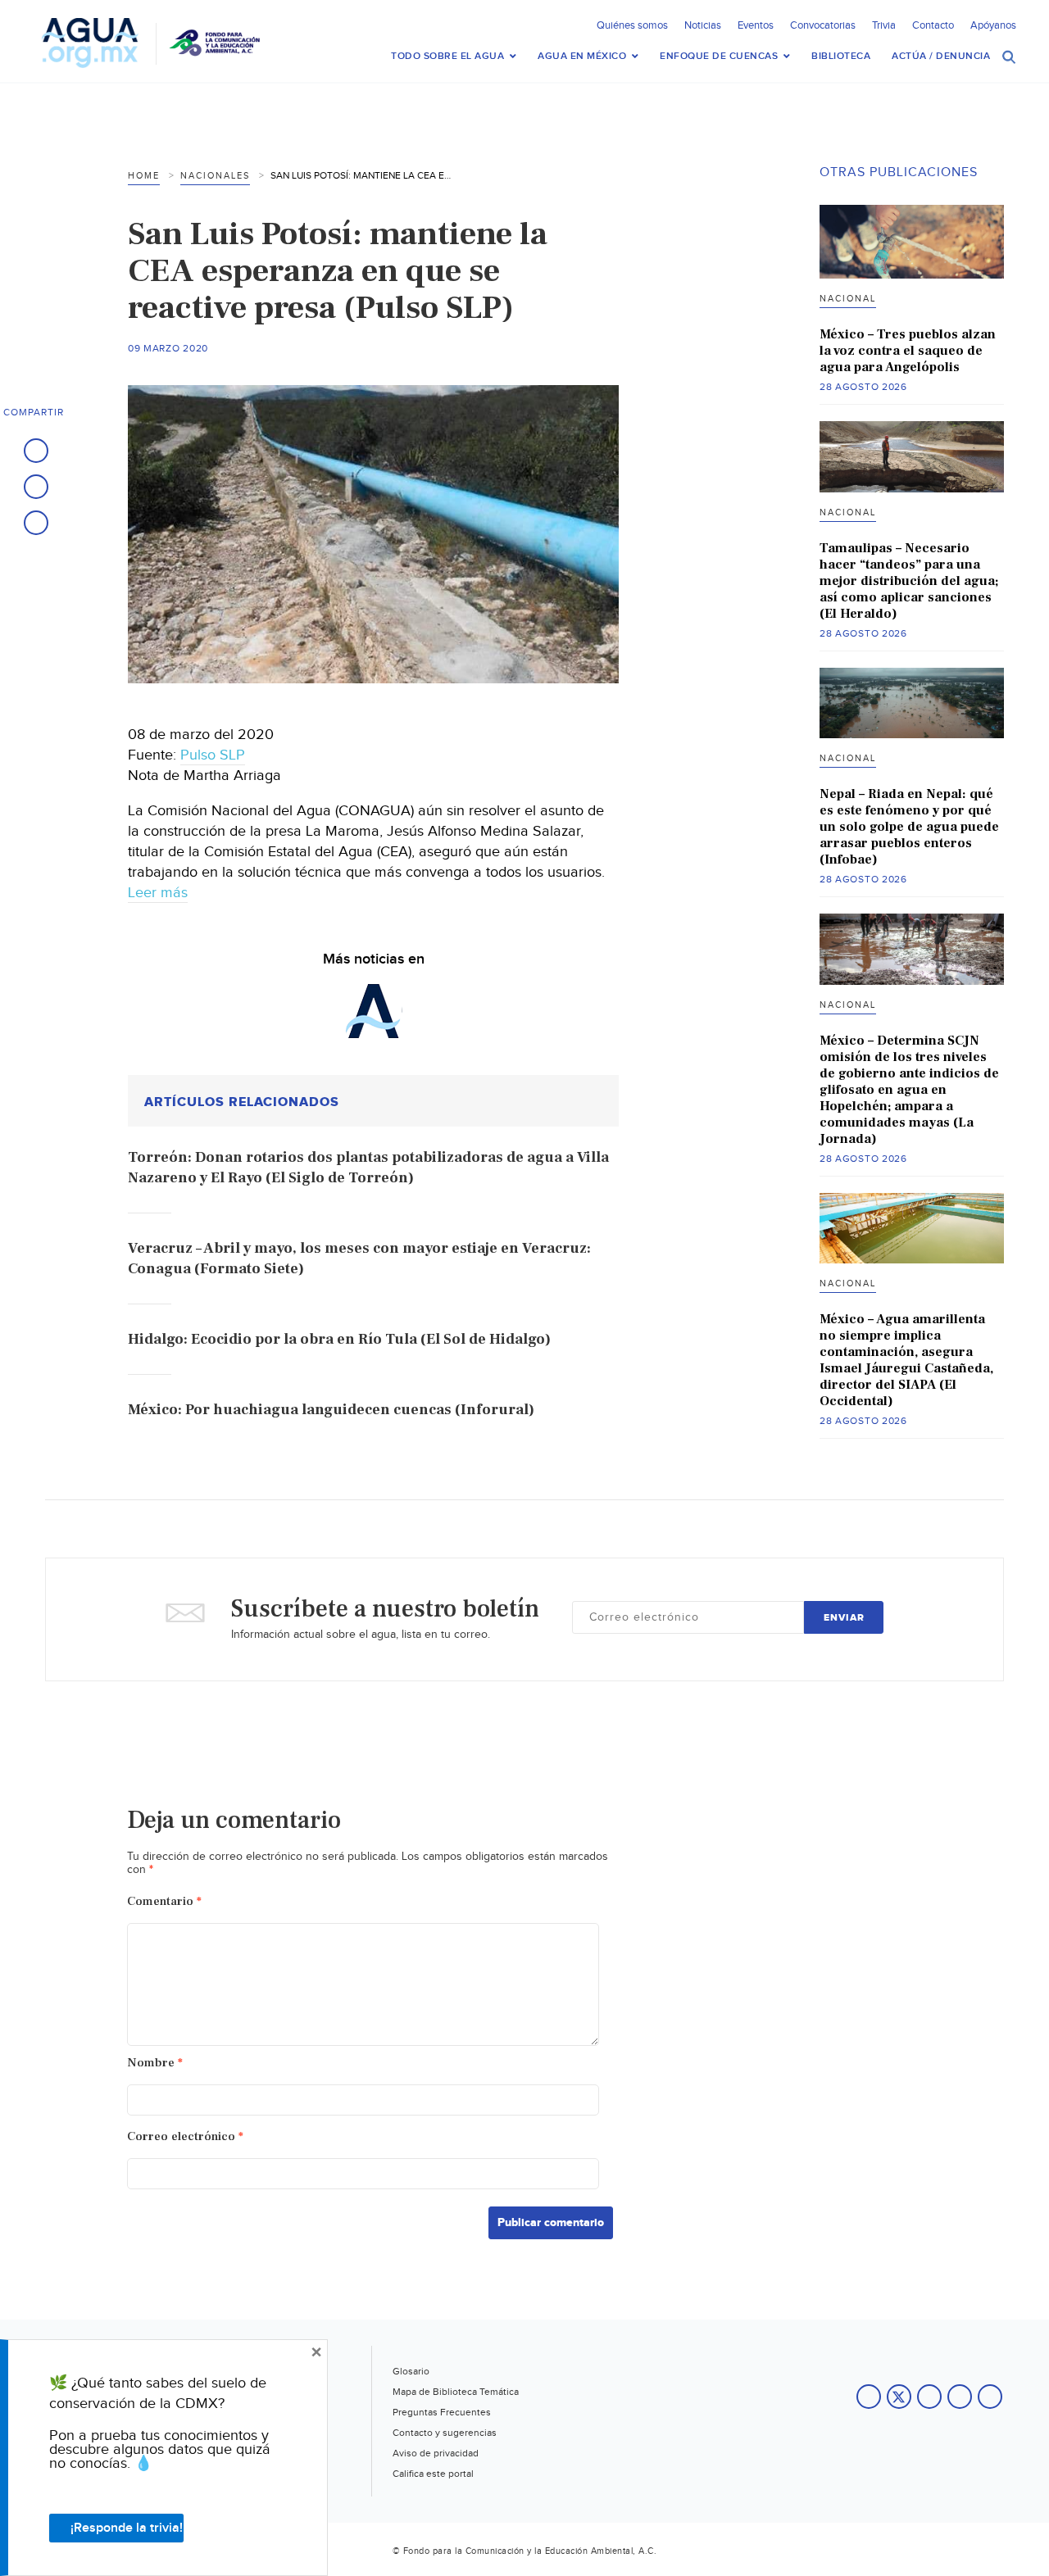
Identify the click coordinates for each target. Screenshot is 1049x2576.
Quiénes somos (632, 25)
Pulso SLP (213, 755)
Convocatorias (823, 25)
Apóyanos (993, 25)
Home (144, 176)
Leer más (158, 893)
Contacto (933, 25)
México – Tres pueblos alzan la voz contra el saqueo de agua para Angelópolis (908, 351)
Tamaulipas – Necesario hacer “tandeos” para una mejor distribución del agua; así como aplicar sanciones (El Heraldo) (909, 581)
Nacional (848, 299)
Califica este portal (433, 2474)
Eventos (756, 25)
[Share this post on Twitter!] (36, 487)
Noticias (703, 25)
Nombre (155, 2063)
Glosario (411, 2371)
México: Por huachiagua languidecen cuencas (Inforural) (331, 1410)
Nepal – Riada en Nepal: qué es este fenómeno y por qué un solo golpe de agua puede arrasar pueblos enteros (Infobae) (909, 827)
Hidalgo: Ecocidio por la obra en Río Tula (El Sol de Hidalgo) (339, 1339)
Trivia (884, 25)
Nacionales (215, 176)
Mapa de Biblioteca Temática (456, 2392)
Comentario (164, 1901)
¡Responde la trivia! (127, 2528)
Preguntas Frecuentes (442, 2412)
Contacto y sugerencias (445, 2433)
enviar (844, 1618)
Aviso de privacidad (436, 2453)
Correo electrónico (185, 2136)
